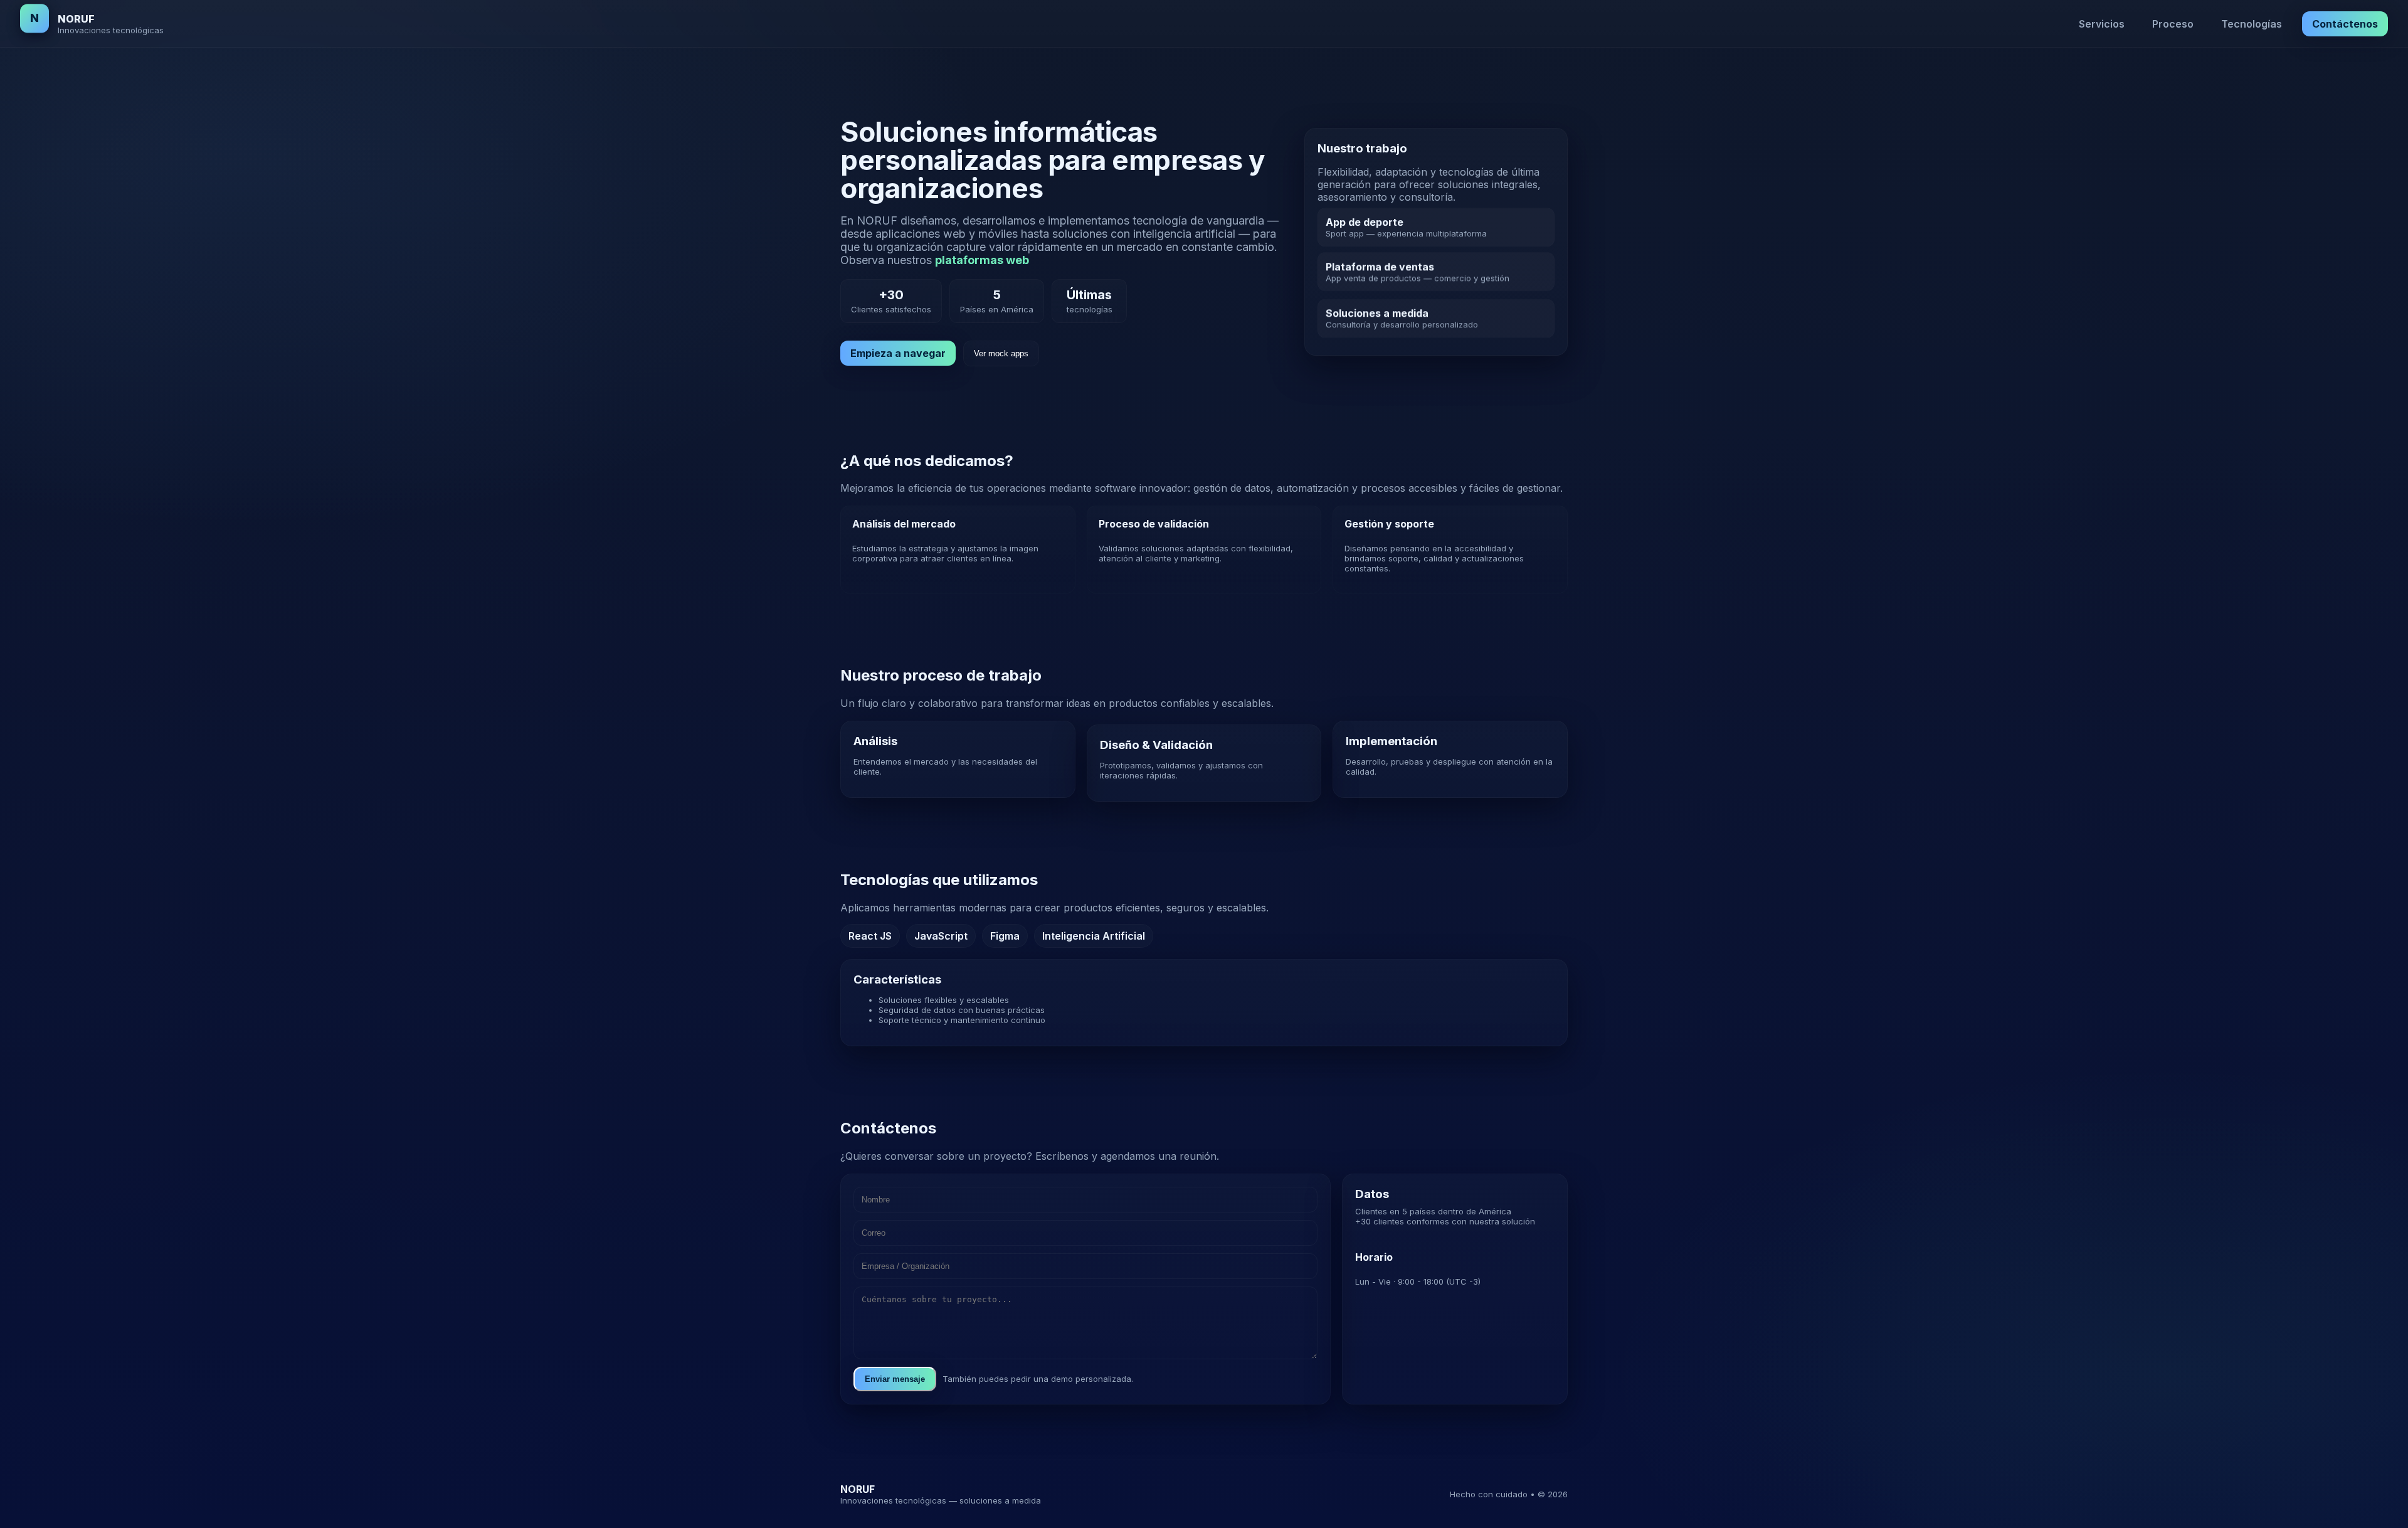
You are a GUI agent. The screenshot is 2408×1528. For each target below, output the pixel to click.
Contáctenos (2345, 24)
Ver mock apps (1001, 353)
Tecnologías (2252, 24)
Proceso (2173, 24)
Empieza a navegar (898, 353)
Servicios (2102, 24)
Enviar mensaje (895, 1379)
